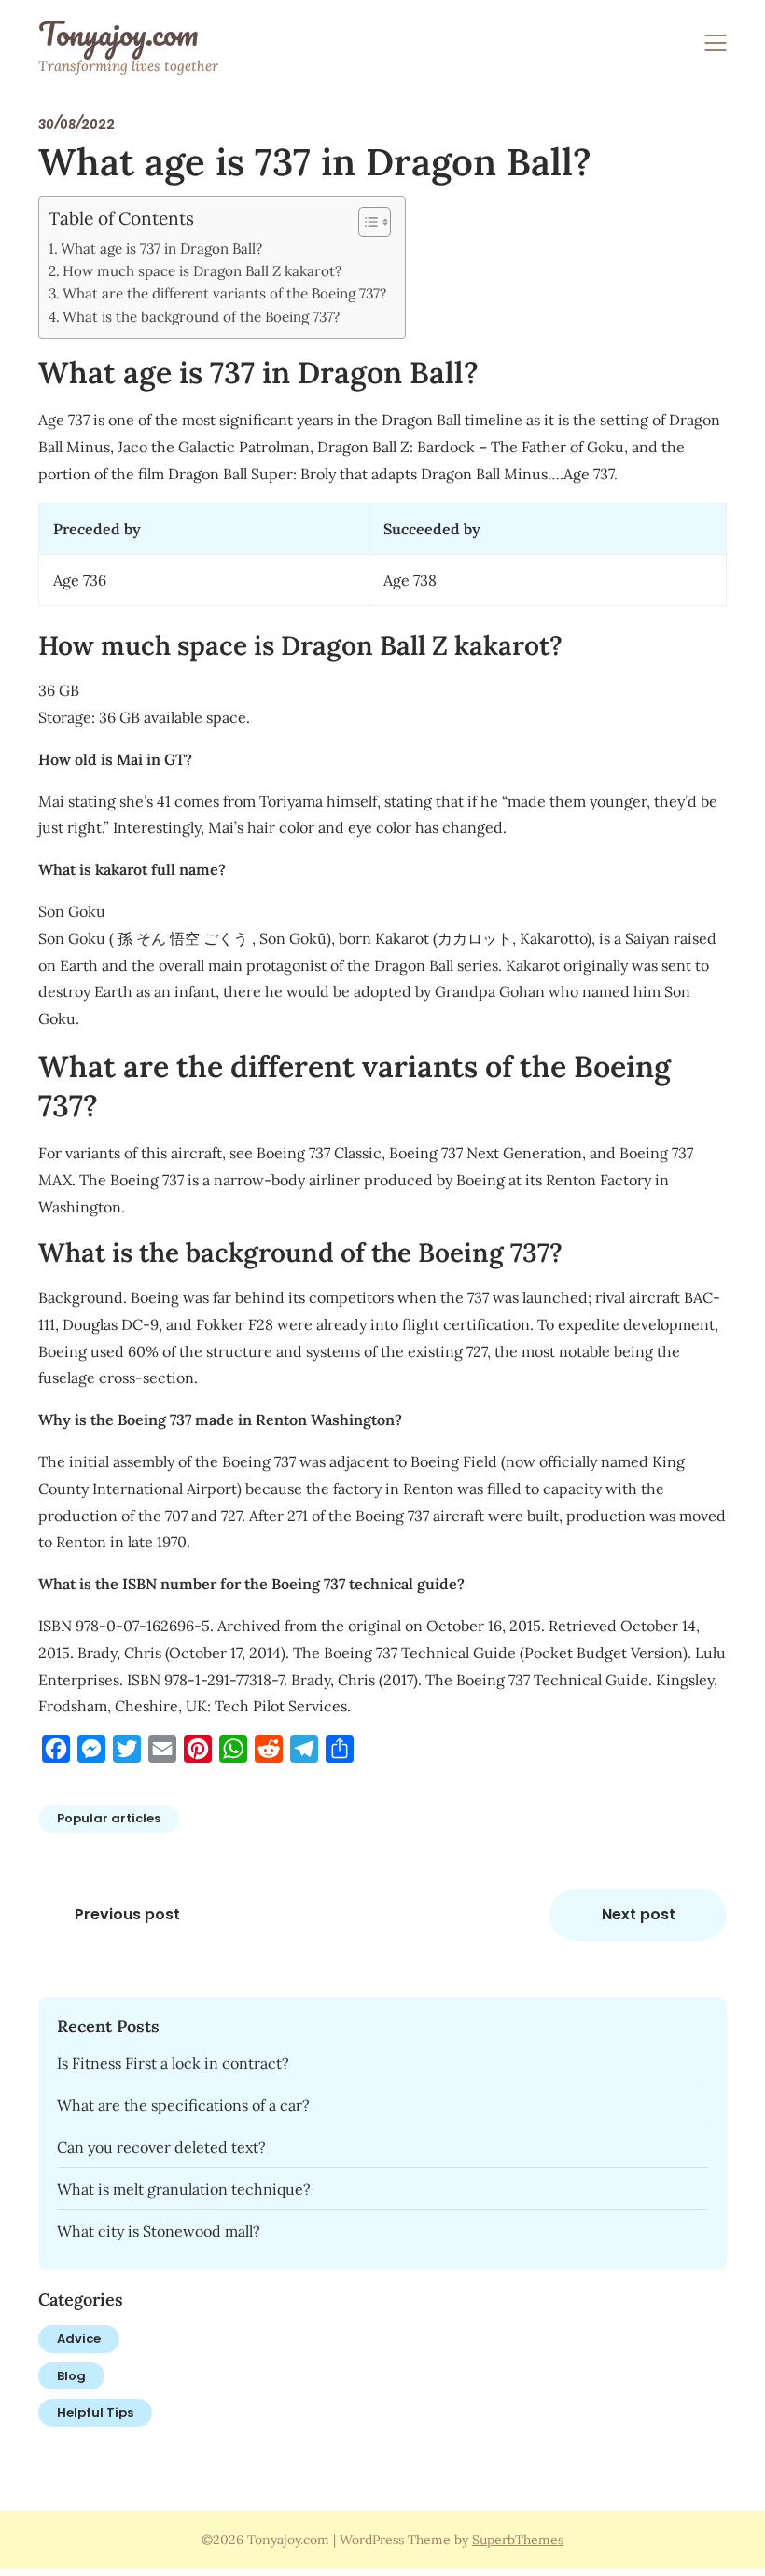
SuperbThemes (518, 2540)
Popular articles (109, 1818)
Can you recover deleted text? (161, 2147)
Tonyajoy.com (118, 34)
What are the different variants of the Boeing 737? (224, 293)
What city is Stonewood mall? (159, 2231)
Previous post (127, 1914)
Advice (79, 2339)
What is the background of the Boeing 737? (201, 317)
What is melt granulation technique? (184, 2189)
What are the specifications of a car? (183, 2105)
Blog (71, 2376)
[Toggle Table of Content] (365, 222)
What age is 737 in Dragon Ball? (161, 249)
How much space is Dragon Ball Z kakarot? (202, 271)
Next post (639, 1914)
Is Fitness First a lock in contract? (173, 2063)
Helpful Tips (95, 2412)
